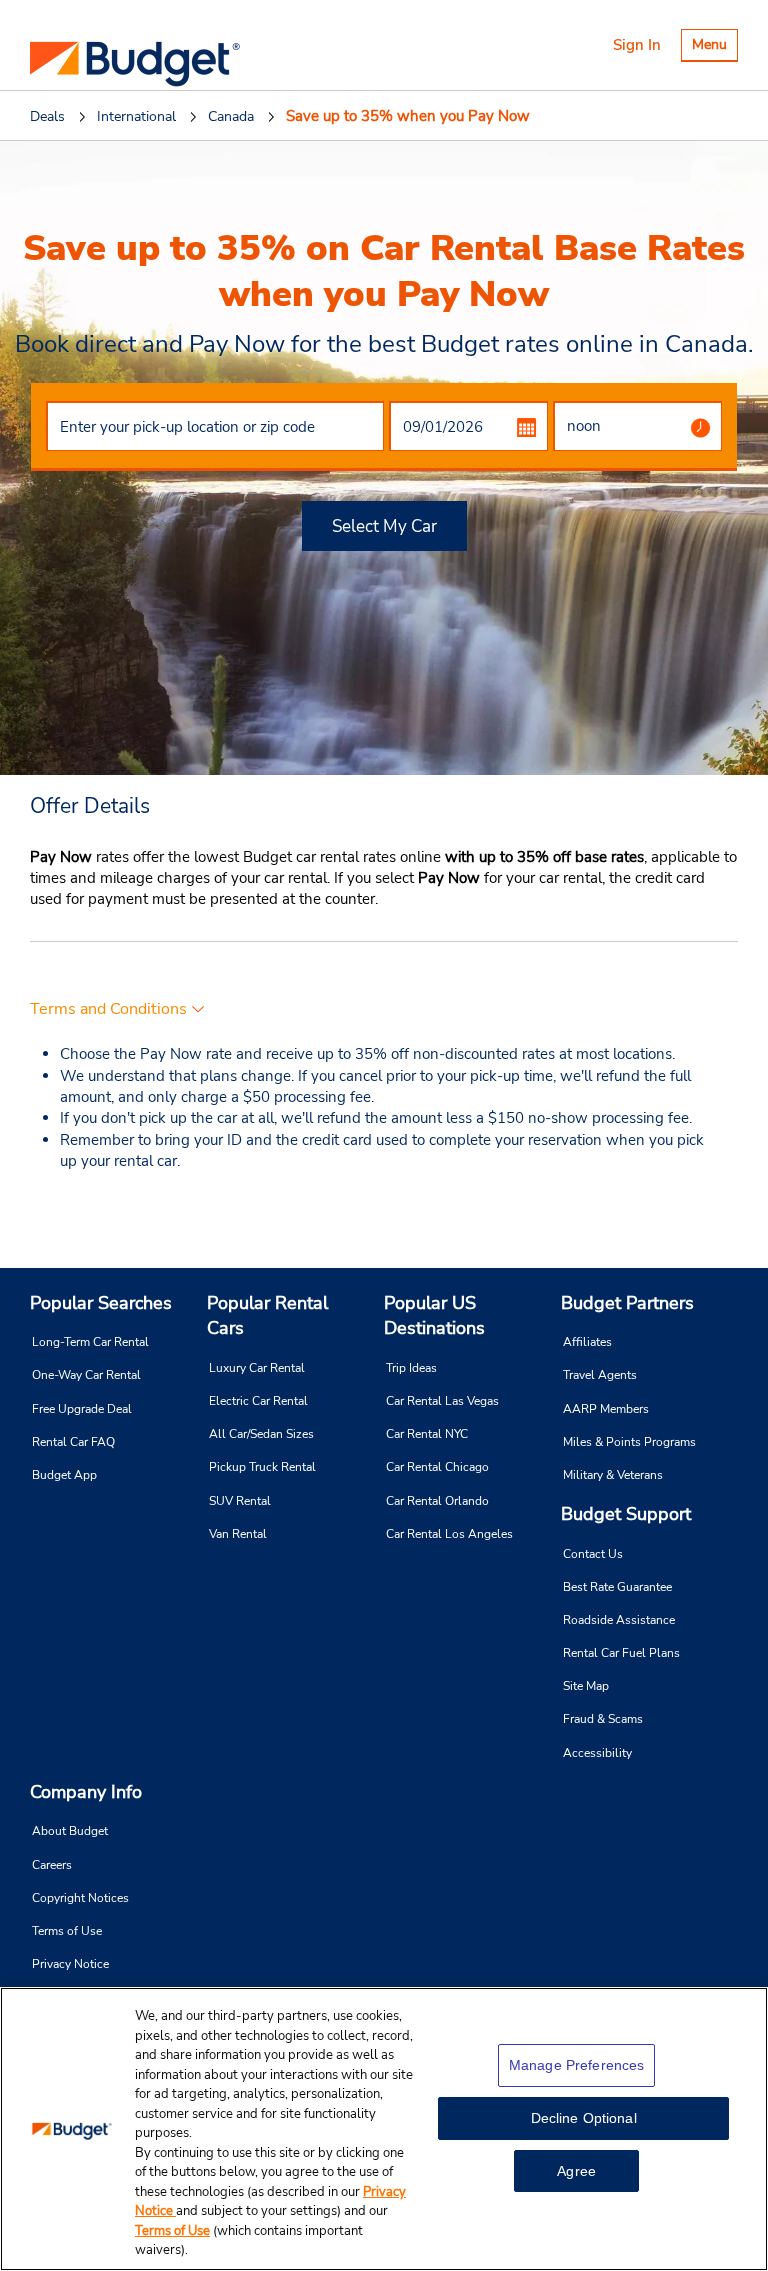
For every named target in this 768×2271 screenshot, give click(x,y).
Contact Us (593, 1554)
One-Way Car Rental (86, 1375)
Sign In (637, 45)
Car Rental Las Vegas (442, 1401)
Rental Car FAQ (73, 1442)
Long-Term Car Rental (90, 1342)
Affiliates (587, 1342)
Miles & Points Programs (629, 1442)
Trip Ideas (411, 1368)
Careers (52, 1865)
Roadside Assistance (619, 1620)
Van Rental (238, 1534)
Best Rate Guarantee (617, 1587)
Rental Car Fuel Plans (621, 1653)
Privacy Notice (70, 1964)
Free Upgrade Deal (82, 1409)
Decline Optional (584, 2118)
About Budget (70, 1831)
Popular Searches (101, 1303)
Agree (576, 2171)
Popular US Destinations (434, 1316)
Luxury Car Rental (257, 1368)
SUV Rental (240, 1501)
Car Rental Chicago (437, 1467)
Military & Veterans (613, 1475)
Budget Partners (627, 1303)
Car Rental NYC (427, 1434)
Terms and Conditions (108, 1009)
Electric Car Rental (258, 1401)
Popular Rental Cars (267, 1316)
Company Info (86, 1792)
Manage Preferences (577, 2065)
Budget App (64, 1475)
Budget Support (626, 1514)
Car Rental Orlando (437, 1501)
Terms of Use (67, 1931)
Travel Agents (600, 1375)
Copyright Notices (80, 1898)
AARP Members (606, 1409)
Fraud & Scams (603, 1719)
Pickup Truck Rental (262, 1467)
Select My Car (384, 526)
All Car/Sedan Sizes (261, 1434)
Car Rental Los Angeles (449, 1534)
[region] (384, 2129)
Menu (714, 47)
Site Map (586, 1686)
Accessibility (597, 1753)
